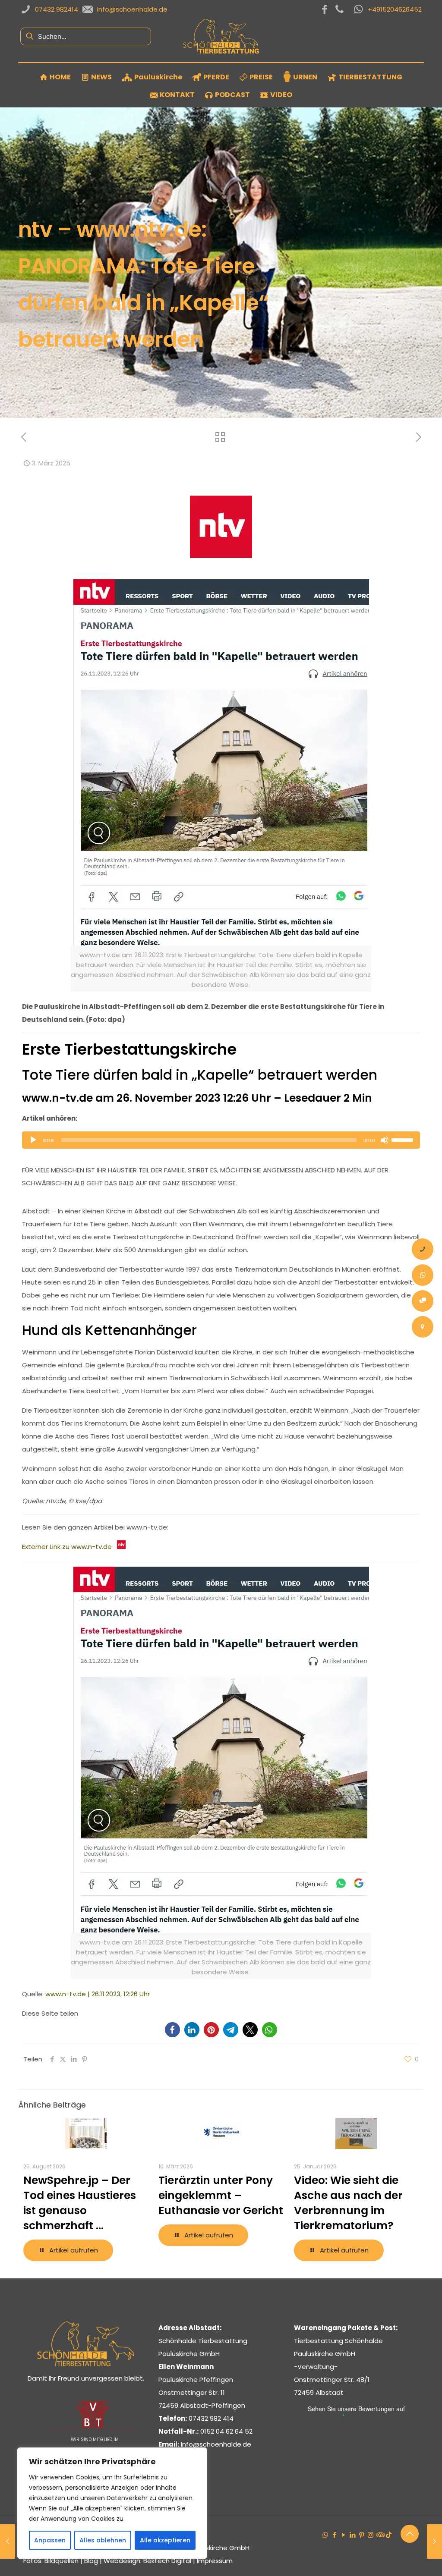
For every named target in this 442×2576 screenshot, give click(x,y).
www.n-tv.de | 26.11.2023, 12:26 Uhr (98, 1994)
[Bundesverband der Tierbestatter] (92, 2427)
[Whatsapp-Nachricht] (423, 1275)
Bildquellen (62, 2561)
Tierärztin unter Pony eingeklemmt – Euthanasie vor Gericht (221, 2195)
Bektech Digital (167, 2561)
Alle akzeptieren (165, 2540)
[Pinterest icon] (361, 2535)
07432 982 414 (211, 2418)
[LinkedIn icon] (352, 2535)
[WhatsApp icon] (325, 2535)
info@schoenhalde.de (216, 2444)
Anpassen (50, 2540)
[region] (112, 2503)
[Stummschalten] (385, 1140)
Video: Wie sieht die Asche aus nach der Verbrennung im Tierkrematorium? (348, 2203)
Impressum (215, 2561)
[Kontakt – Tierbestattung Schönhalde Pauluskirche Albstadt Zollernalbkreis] (423, 1327)
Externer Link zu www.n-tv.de (69, 1547)
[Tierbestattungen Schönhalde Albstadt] (86, 2364)
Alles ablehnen (103, 2540)
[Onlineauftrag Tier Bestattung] (423, 1301)
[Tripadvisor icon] (380, 2535)
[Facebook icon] (334, 2535)
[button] (172, 2030)
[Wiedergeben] (33, 1140)
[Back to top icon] (410, 2534)
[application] (221, 1140)
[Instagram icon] (371, 2535)
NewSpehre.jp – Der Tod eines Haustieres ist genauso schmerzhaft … (80, 2203)
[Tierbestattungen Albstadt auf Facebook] (325, 9)
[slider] (404, 1139)
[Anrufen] (423, 1249)
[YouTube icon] (343, 2535)
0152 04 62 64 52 (226, 2431)
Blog (91, 2561)
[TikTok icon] (389, 2535)
